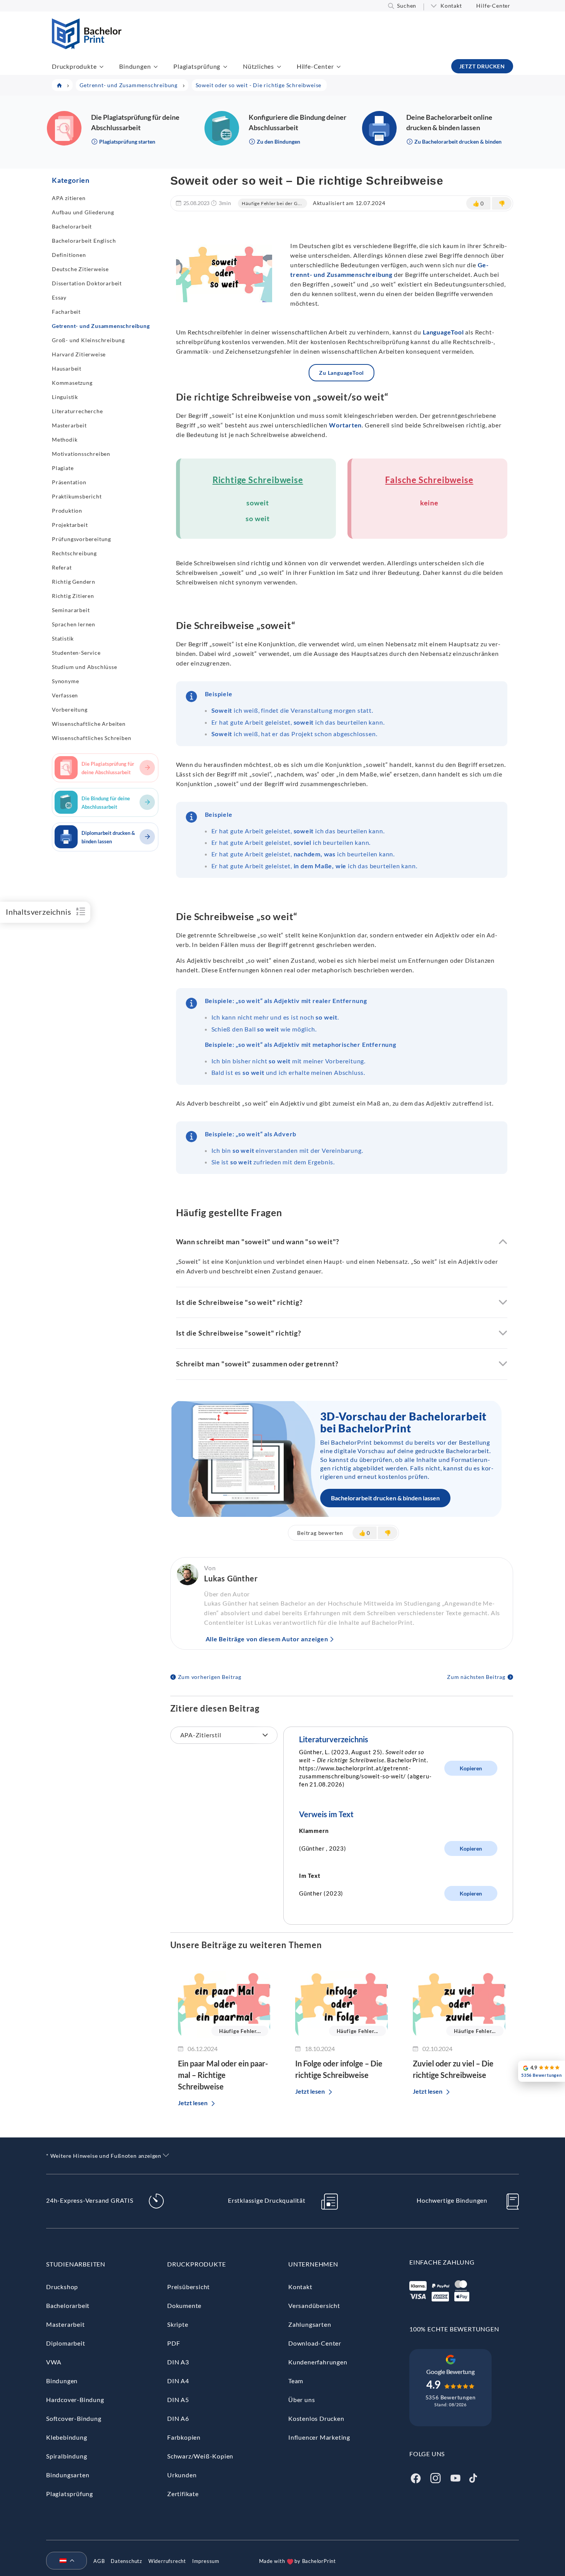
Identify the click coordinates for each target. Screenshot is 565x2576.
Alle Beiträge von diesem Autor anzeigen (267, 1639)
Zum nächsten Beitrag (476, 1677)
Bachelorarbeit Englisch (84, 241)
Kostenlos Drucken (316, 2418)
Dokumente (184, 2305)
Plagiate (63, 468)
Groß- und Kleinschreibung (88, 340)
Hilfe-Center (493, 6)
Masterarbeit (69, 425)
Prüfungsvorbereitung (81, 539)
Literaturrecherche (77, 411)
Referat (62, 567)
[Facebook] (415, 2477)
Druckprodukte (74, 66)
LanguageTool (443, 332)
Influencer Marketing (319, 2437)
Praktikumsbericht (77, 496)
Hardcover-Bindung (75, 2400)
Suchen (407, 6)
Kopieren (471, 1768)
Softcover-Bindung (74, 2418)
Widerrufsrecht (167, 2561)
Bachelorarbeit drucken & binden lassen (385, 1498)
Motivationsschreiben (81, 454)
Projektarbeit (70, 525)
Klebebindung (67, 2437)
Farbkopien (184, 2437)
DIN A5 (178, 2400)
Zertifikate (183, 2494)
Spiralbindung (66, 2456)
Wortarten (345, 425)
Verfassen (65, 695)
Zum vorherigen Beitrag (210, 1677)
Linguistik (65, 397)
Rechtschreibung (74, 553)
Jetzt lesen (193, 2103)
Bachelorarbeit (72, 226)
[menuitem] (63, 2561)
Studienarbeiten (76, 2264)
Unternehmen (313, 2264)
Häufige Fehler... (240, 2031)
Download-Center (315, 2343)
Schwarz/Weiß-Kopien (200, 2456)
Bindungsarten (68, 2475)
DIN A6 (178, 2418)
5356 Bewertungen (451, 2397)
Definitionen (69, 255)
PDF (174, 2343)
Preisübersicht (189, 2287)
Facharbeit (66, 312)
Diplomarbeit (66, 2343)
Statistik (63, 638)
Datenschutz (126, 2561)
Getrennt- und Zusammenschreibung (101, 326)
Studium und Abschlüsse (85, 667)
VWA (54, 2362)
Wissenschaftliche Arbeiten (89, 724)
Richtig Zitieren (73, 596)
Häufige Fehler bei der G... (272, 203)
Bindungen (135, 66)
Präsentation (69, 482)
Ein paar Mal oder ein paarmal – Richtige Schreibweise (223, 2075)
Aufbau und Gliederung (83, 212)
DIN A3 (178, 2362)
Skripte (178, 2324)
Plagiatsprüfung (197, 66)
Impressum (206, 2561)
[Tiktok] (473, 2477)
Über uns (302, 2400)
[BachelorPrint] (87, 47)
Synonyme (65, 681)
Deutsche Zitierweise (80, 269)
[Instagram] (435, 2477)
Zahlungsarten (310, 2324)
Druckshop (62, 2287)
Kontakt (451, 6)
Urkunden (182, 2475)
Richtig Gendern (74, 582)
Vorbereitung (70, 709)
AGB (99, 2561)
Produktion (67, 511)
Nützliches (258, 66)
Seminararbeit (71, 610)
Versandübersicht (314, 2305)
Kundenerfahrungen (318, 2362)
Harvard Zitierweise (79, 354)
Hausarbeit (67, 368)
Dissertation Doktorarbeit (87, 283)
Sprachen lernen (74, 624)
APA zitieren (69, 198)
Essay (59, 297)
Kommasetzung (72, 383)
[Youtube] (455, 2477)
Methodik (65, 440)
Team (296, 2381)
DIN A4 (178, 2381)
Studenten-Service (76, 653)
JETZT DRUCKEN (482, 66)
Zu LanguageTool (341, 373)
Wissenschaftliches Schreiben (91, 738)
